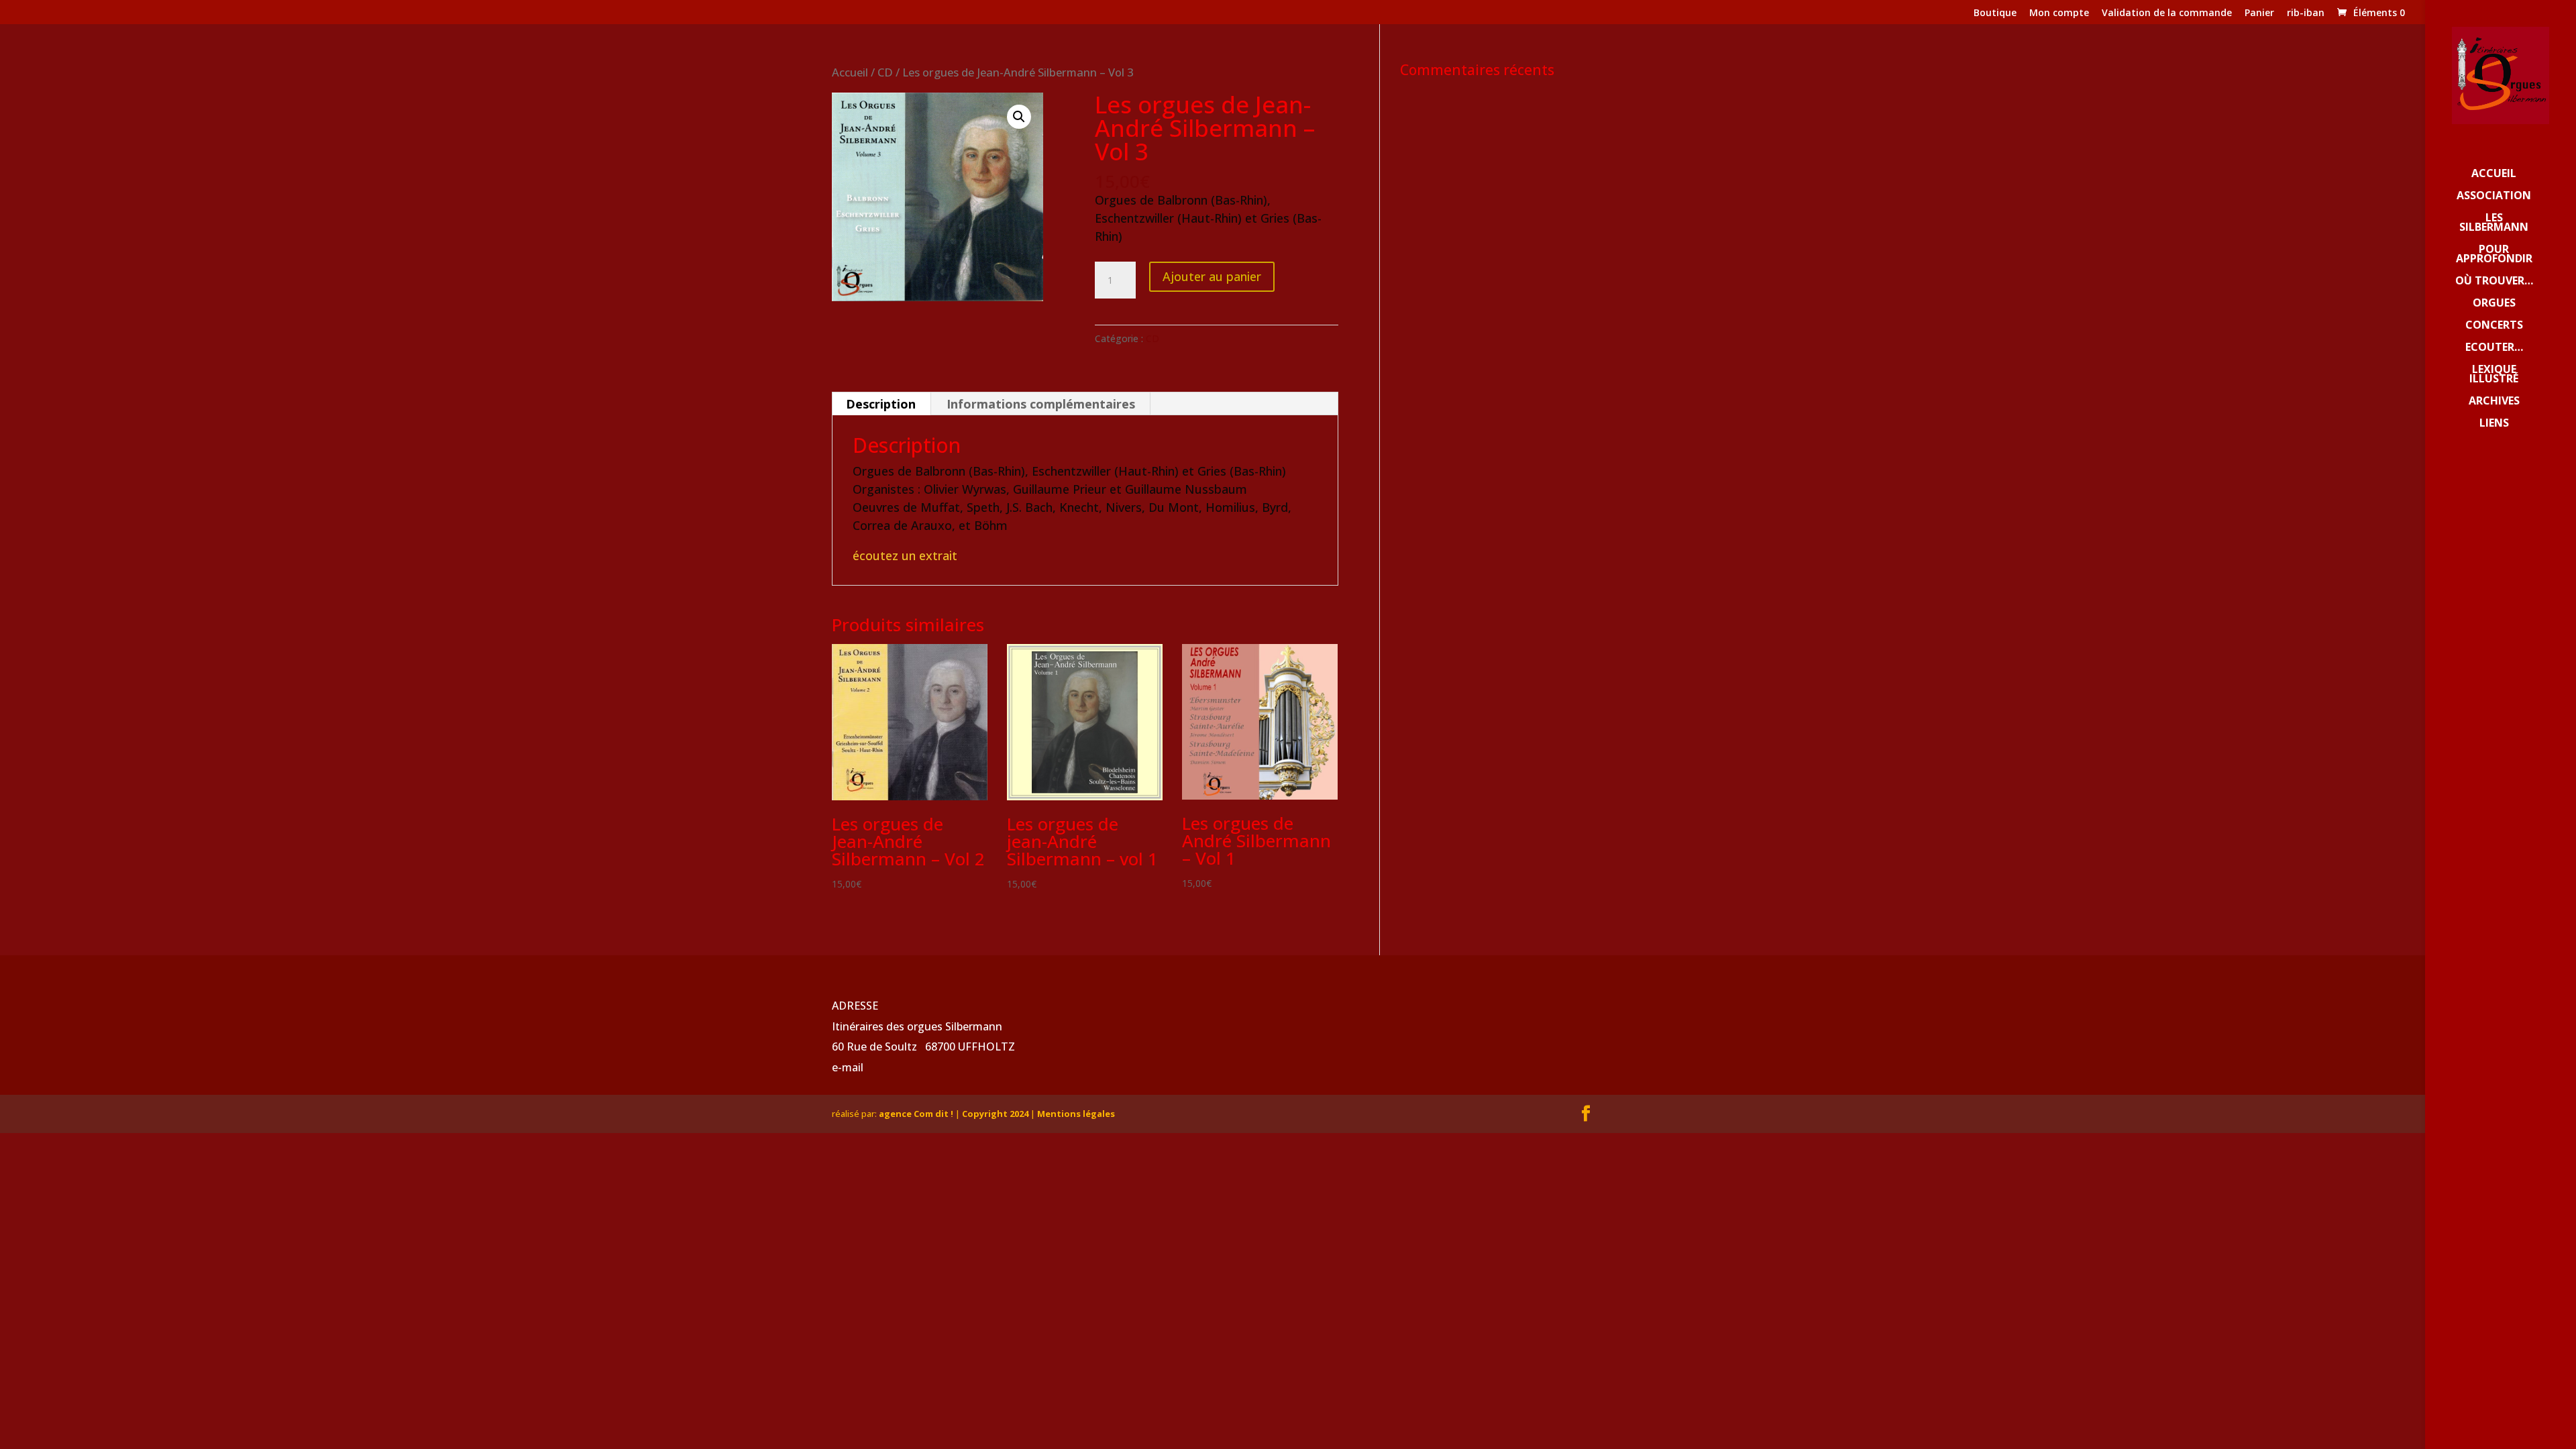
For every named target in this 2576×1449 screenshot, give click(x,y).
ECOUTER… (2494, 348)
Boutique (1995, 13)
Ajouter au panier (1212, 276)
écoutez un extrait (905, 555)
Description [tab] (881, 404)
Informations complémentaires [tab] (1041, 404)
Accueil (850, 72)
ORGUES (2494, 304)
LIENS (2494, 424)
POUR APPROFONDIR (2494, 255)
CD (885, 72)
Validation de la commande (2167, 13)
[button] (1019, 117)
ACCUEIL (2494, 174)
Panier (2259, 13)
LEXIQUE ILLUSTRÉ (2494, 375)
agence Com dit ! (917, 1114)
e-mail (848, 1067)
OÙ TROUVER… (2494, 282)
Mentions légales (1076, 1114)
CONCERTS (2494, 326)
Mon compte (2059, 13)
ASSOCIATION (2494, 197)
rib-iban (2306, 13)
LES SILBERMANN (2494, 223)
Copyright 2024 (995, 1114)
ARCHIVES (2494, 402)
